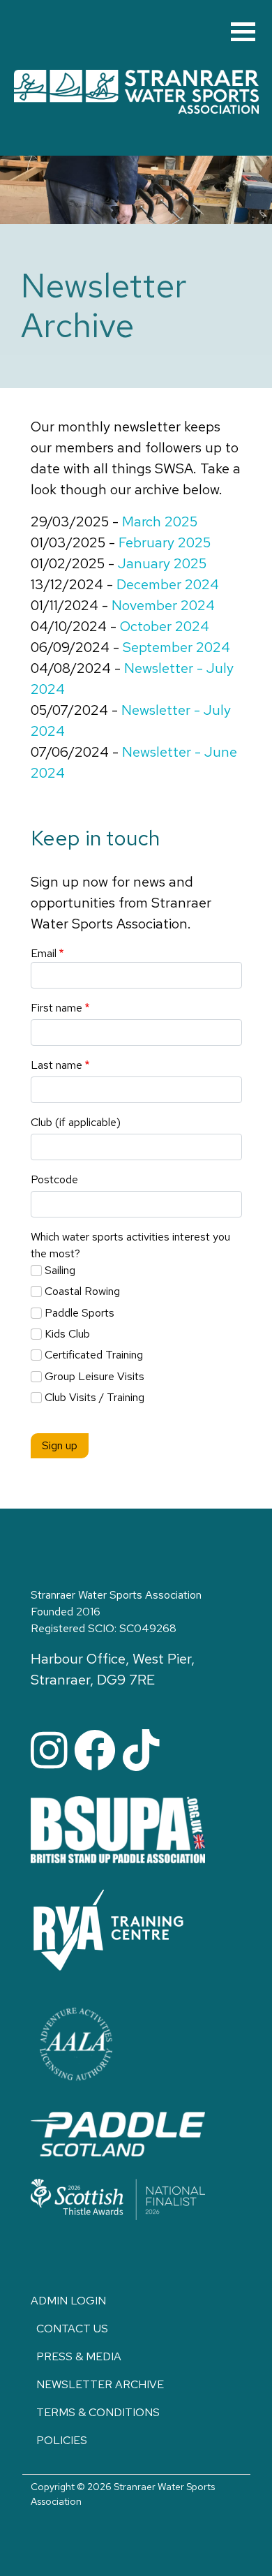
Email (44, 953)
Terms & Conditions (98, 2412)
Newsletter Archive (100, 2384)
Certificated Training (94, 1355)
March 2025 (160, 521)
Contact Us (72, 2329)
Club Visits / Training (95, 1397)
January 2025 (162, 563)
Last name (56, 1065)
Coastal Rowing (82, 1291)
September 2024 (176, 647)
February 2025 (165, 542)
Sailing (60, 1270)
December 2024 (168, 584)
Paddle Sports (80, 1313)
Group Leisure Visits (95, 1376)
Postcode (54, 1179)
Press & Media (79, 2356)
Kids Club (67, 1334)
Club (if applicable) (76, 1122)
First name (56, 1008)
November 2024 (163, 605)
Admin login (68, 2301)
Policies (62, 2440)
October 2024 (165, 626)
